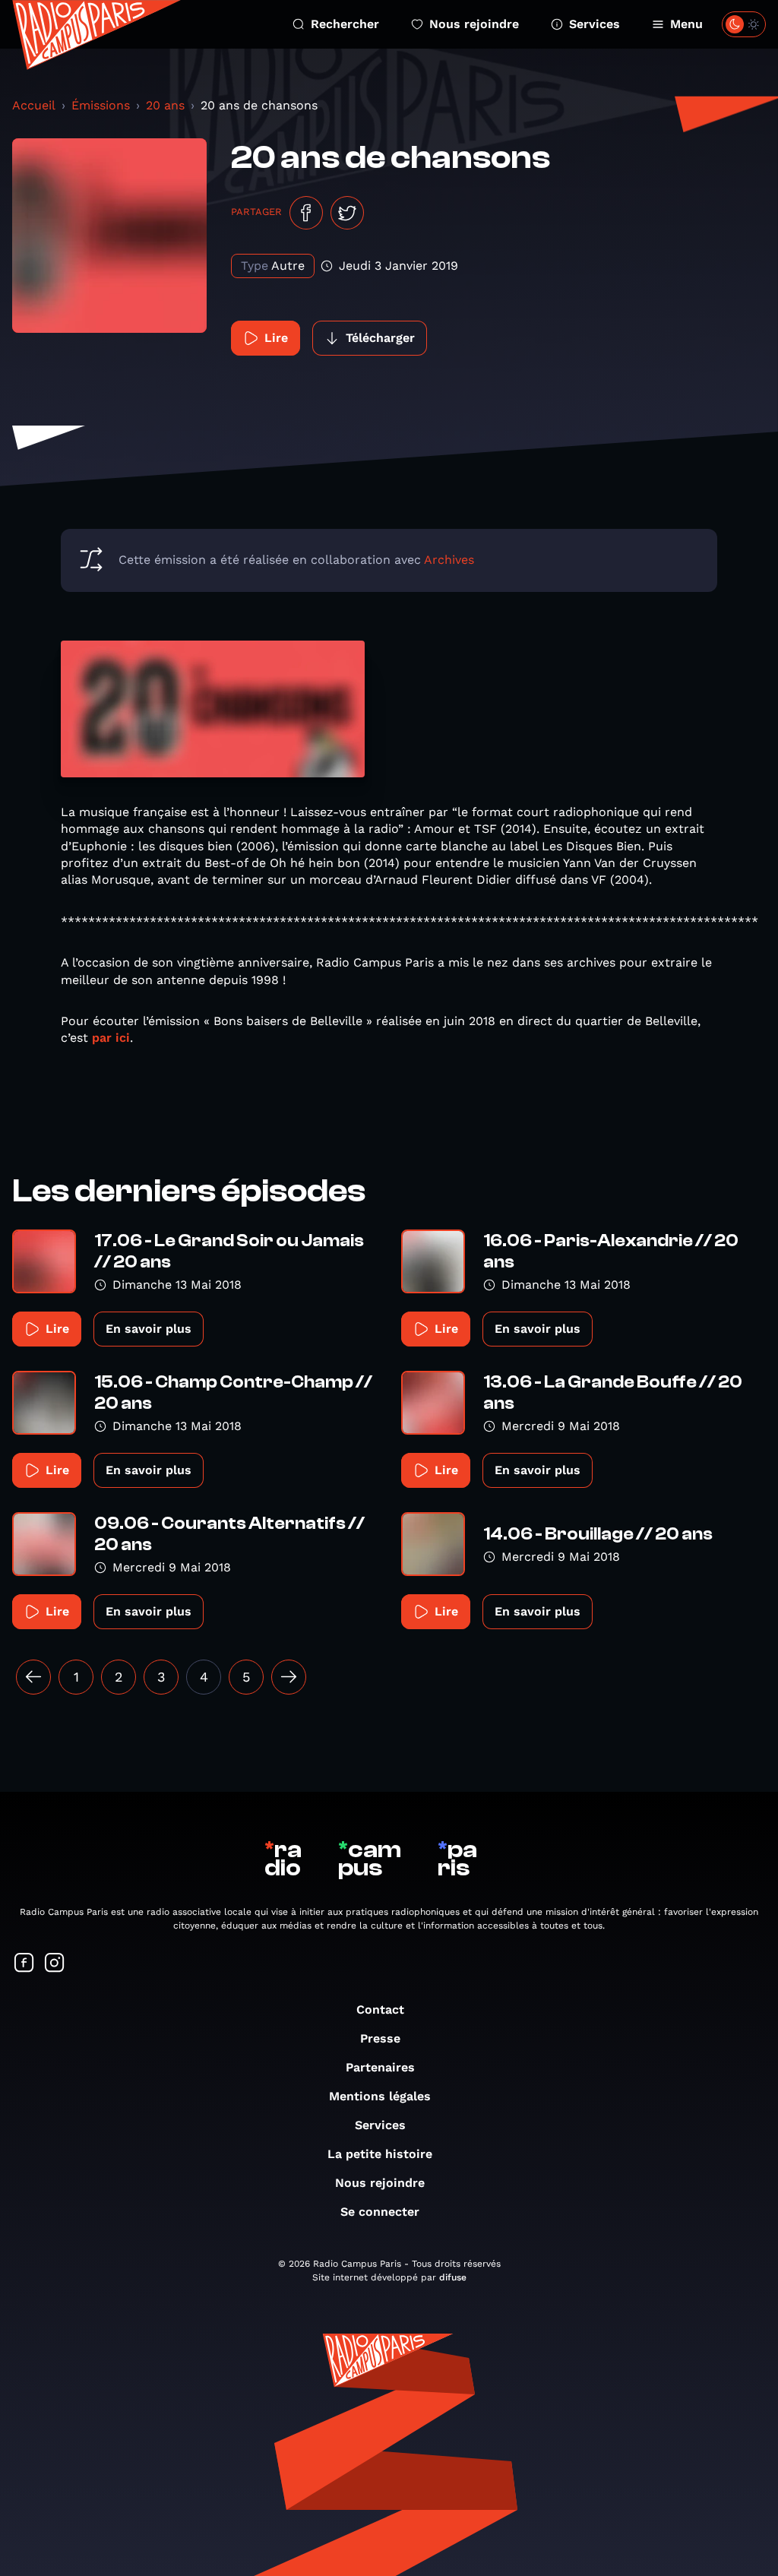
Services (595, 24)
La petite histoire (380, 2154)
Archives (449, 560)
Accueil (34, 105)
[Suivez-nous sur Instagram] (55, 1964)
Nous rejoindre (474, 24)
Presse (380, 2038)
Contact (380, 2010)
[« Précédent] (33, 1677)
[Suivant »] (289, 1677)
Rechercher (345, 24)
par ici (111, 1038)
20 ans (165, 105)
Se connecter (380, 2212)
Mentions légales (380, 2096)
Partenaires (380, 2067)
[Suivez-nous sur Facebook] (24, 1964)
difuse (453, 2277)
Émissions (101, 105)
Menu (686, 24)
